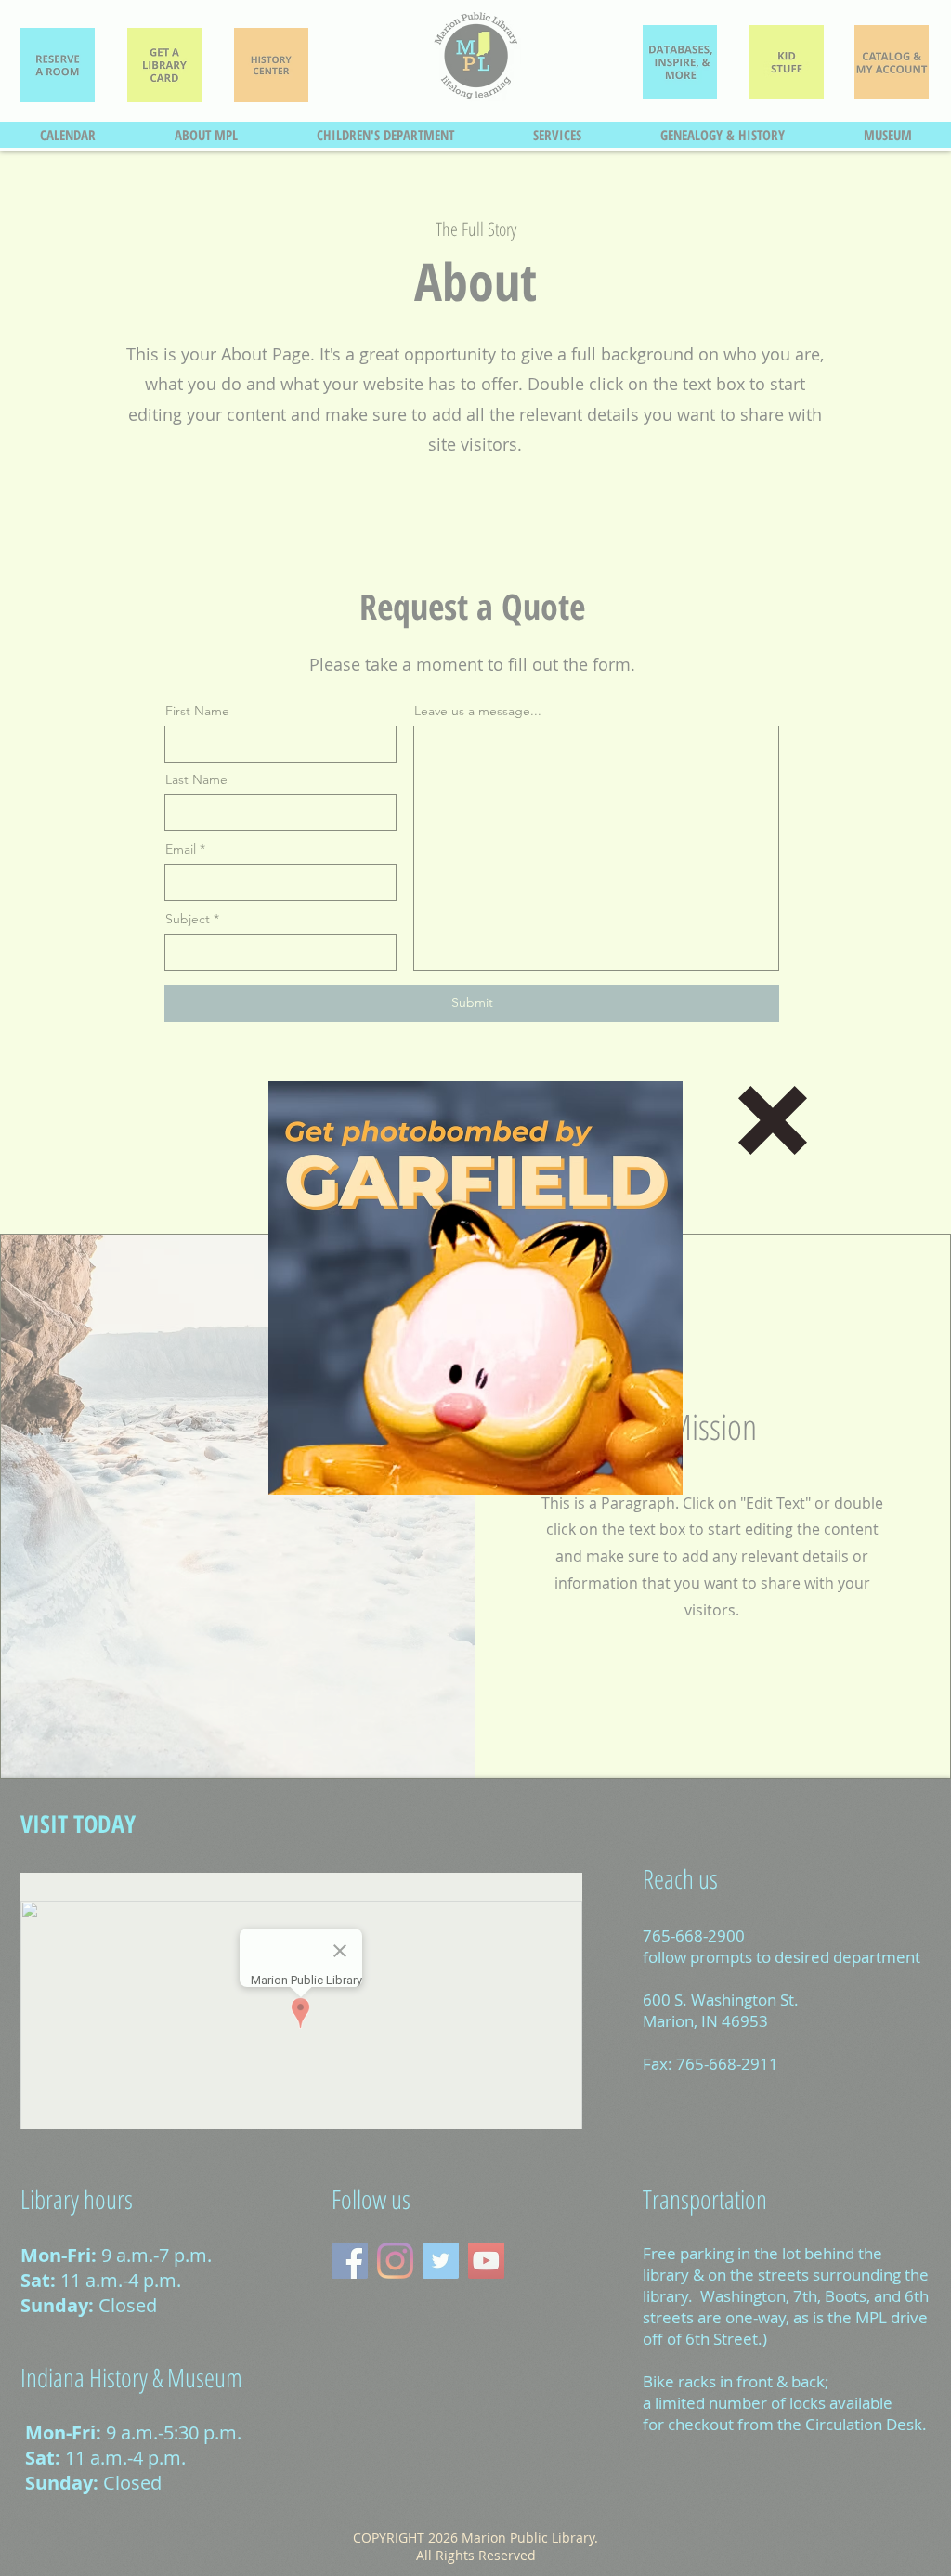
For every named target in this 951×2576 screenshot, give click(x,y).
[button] (773, 1120)
